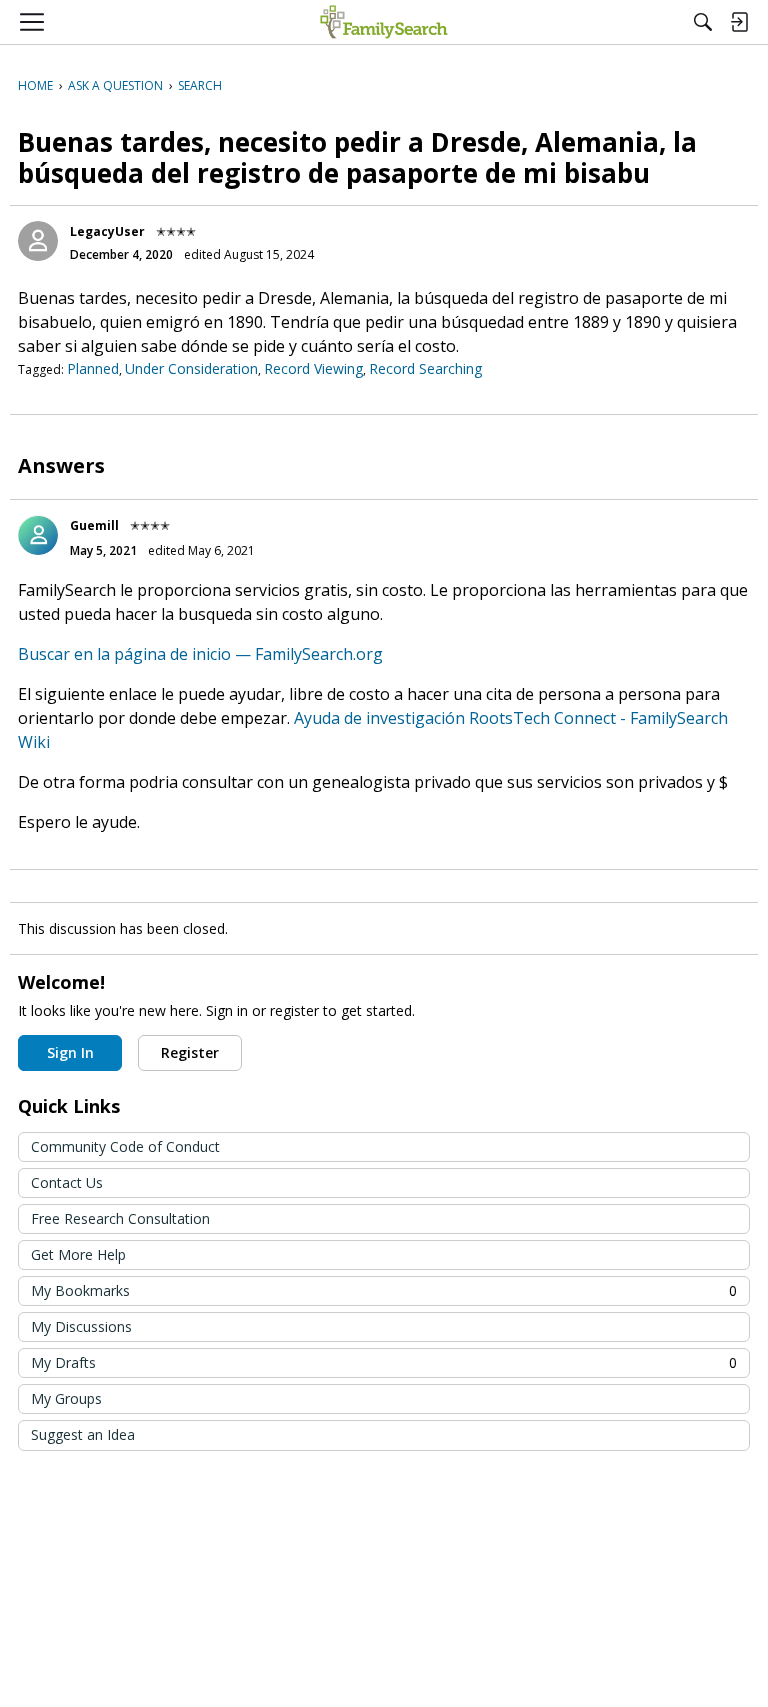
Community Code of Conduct (125, 1146)
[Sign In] (739, 22)
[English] (383, 22)
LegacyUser (107, 231)
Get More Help (78, 1254)
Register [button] (190, 1052)
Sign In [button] (70, 1052)
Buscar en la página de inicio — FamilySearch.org (200, 654)
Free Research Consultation (120, 1218)
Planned (93, 368)
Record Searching (425, 368)
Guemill (94, 525)
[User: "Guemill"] (38, 535)
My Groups (66, 1398)
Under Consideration (191, 368)
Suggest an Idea (83, 1434)
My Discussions (81, 1326)
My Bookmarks (384, 1290)
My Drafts (384, 1362)
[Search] (703, 22)
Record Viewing (313, 368)
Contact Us (67, 1182)
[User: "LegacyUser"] (38, 241)
